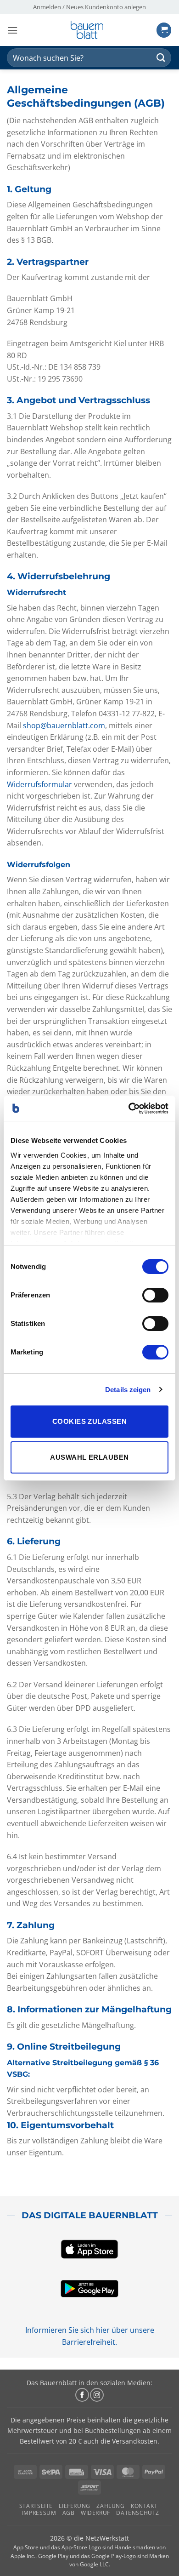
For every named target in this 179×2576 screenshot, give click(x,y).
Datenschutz (138, 2513)
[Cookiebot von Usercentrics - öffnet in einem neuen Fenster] (129, 1108)
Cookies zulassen (89, 1421)
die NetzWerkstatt (101, 2538)
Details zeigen (128, 1390)
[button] (12, 30)
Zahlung (110, 2506)
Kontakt (144, 2506)
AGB (69, 2513)
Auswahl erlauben (89, 1457)
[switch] (155, 1295)
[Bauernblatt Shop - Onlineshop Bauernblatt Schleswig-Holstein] (87, 30)
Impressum (39, 2513)
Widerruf (95, 2513)
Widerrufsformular (39, 784)
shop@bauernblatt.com (64, 725)
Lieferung (75, 2506)
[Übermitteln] (161, 58)
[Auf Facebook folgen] (82, 2395)
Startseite (36, 2506)
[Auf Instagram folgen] (97, 2395)
